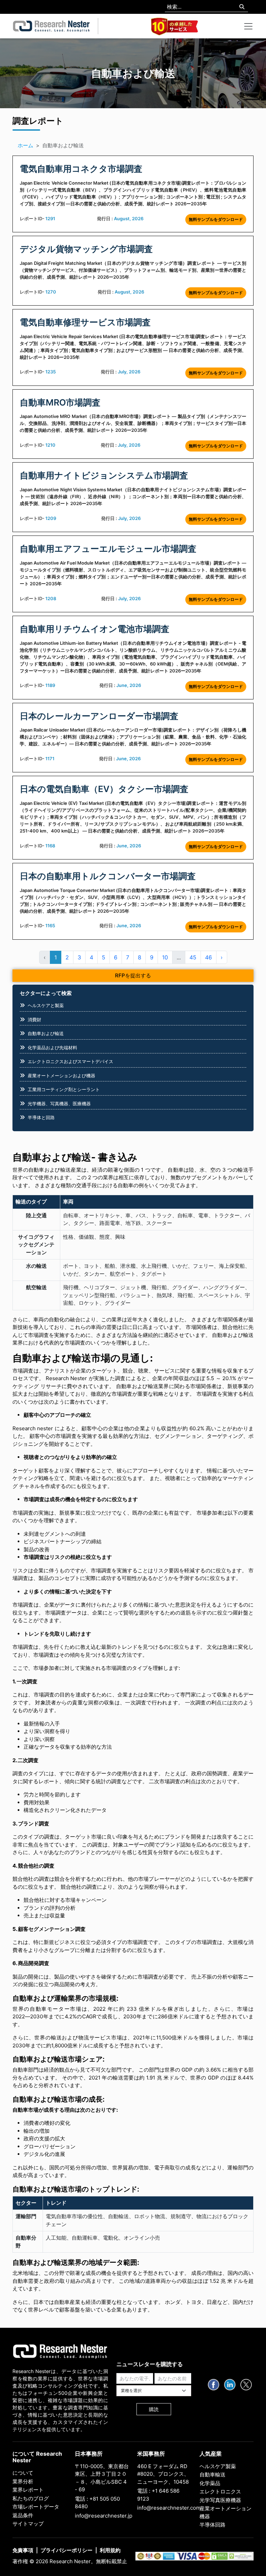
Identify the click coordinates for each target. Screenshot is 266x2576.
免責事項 (23, 2550)
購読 (154, 2409)
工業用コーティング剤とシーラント (64, 1089)
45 (193, 957)
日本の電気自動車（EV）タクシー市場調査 (104, 789)
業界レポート (28, 2490)
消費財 (34, 1020)
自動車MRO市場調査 (60, 402)
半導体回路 (212, 2525)
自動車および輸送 (46, 1033)
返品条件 (23, 2515)
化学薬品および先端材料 (52, 1048)
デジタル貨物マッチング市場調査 (86, 249)
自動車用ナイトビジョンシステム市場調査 (104, 475)
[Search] (242, 7)
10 (165, 957)
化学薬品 (210, 2483)
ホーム (25, 145)
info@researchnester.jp (104, 2516)
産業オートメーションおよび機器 (61, 1076)
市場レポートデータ (36, 2507)
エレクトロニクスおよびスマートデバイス (70, 1061)
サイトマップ (28, 2524)
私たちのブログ (31, 2498)
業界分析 (23, 2481)
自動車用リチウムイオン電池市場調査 (95, 629)
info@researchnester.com (169, 2508)
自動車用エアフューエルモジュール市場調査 (108, 549)
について (23, 2473)
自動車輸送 (212, 2475)
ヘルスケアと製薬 (46, 1005)
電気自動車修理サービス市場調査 (85, 322)
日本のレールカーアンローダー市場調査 (99, 716)
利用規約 (110, 2550)
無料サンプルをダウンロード (216, 219)
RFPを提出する (133, 975)
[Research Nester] (51, 26)
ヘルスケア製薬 (218, 2466)
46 (209, 957)
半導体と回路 (41, 1117)
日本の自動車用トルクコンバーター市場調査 (108, 876)
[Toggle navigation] (248, 26)
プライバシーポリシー (66, 2550)
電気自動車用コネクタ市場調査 (81, 169)
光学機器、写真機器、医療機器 (59, 1104)
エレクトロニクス (220, 2491)
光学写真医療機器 (220, 2500)
